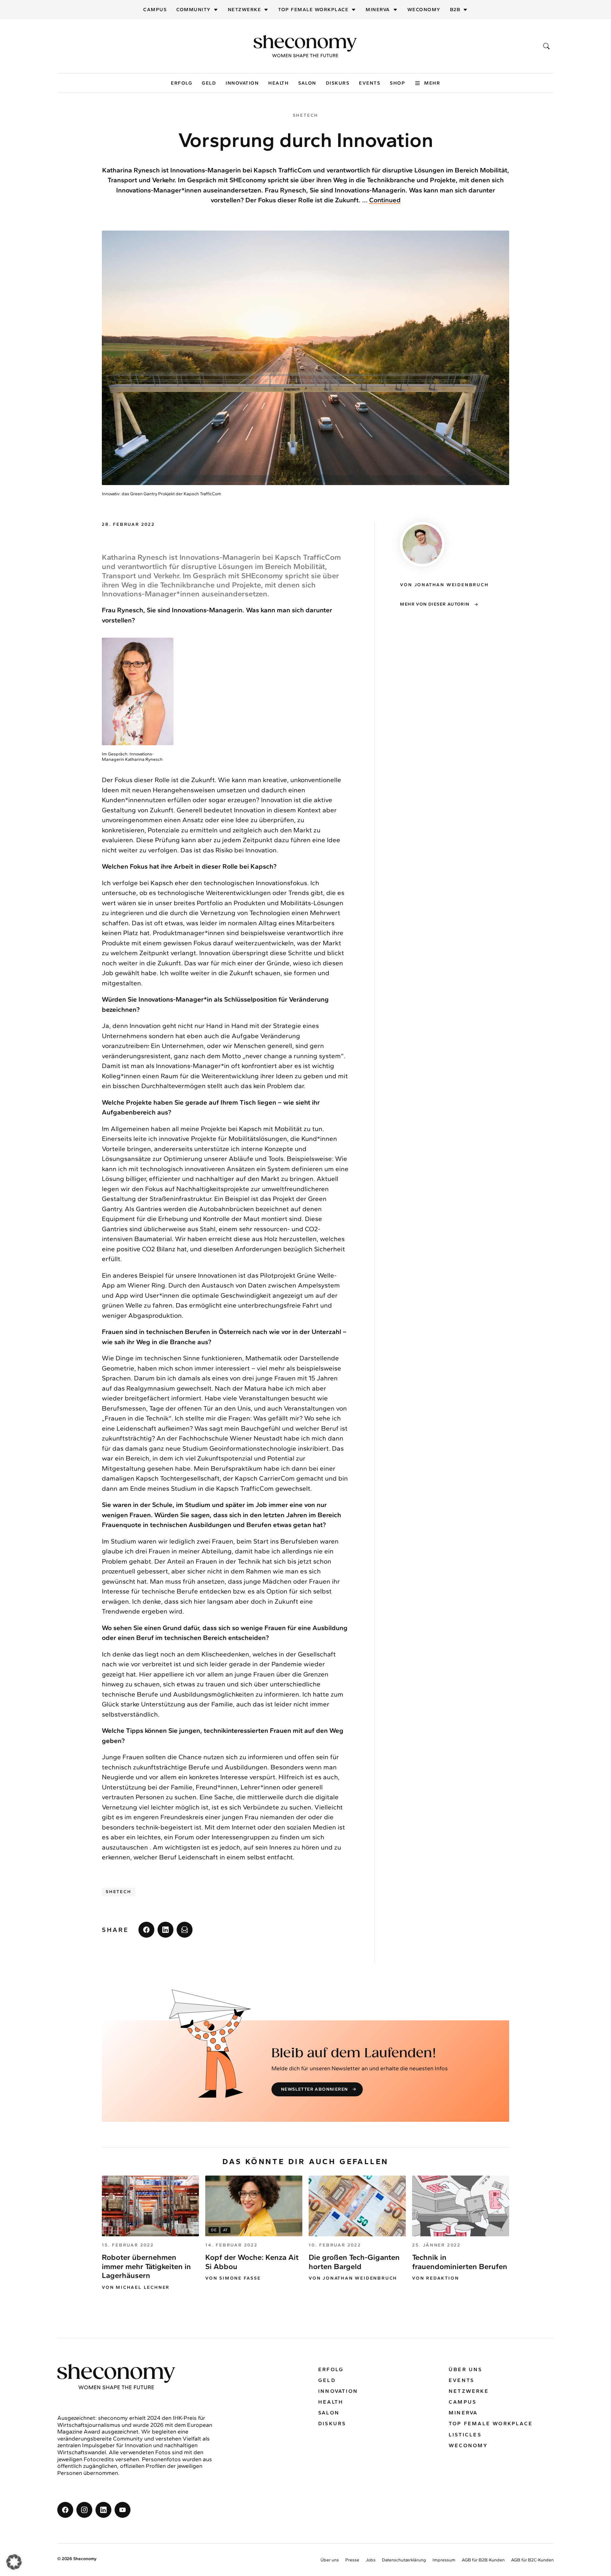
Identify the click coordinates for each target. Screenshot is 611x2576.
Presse (352, 2560)
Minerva (378, 10)
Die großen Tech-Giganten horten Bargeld (354, 2262)
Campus (155, 10)
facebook (146, 1930)
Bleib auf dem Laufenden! (354, 2053)
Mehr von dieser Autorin (435, 604)
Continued (385, 200)
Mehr (432, 83)
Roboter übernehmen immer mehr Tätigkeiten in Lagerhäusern (146, 2266)
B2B (455, 10)
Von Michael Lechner (136, 2288)
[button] (14, 2562)
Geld (209, 83)
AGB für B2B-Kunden (483, 2560)
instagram (84, 2510)
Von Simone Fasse (233, 2278)
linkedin (165, 1930)
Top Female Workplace (313, 10)
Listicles (465, 2435)
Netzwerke (245, 10)
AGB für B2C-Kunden (532, 2560)
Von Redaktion (435, 2278)
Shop (397, 83)
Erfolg (182, 83)
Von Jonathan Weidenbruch (353, 2278)
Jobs (371, 2560)
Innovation (242, 83)
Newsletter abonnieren (314, 2089)
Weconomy (424, 10)
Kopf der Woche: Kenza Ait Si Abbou (252, 2262)
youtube (123, 2510)
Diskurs (338, 83)
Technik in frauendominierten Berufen (460, 2262)
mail (185, 1930)
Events (370, 83)
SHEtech (119, 1892)
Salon (307, 83)
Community (193, 10)
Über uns (466, 2369)
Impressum (444, 2560)
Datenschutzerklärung (404, 2560)
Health (278, 83)
